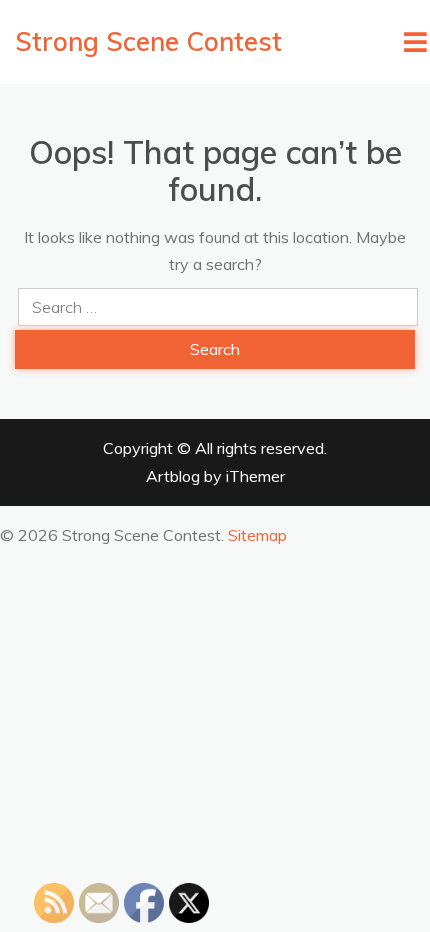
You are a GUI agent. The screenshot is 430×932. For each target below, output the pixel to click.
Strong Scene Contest (148, 41)
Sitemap (257, 535)
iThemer (255, 476)
